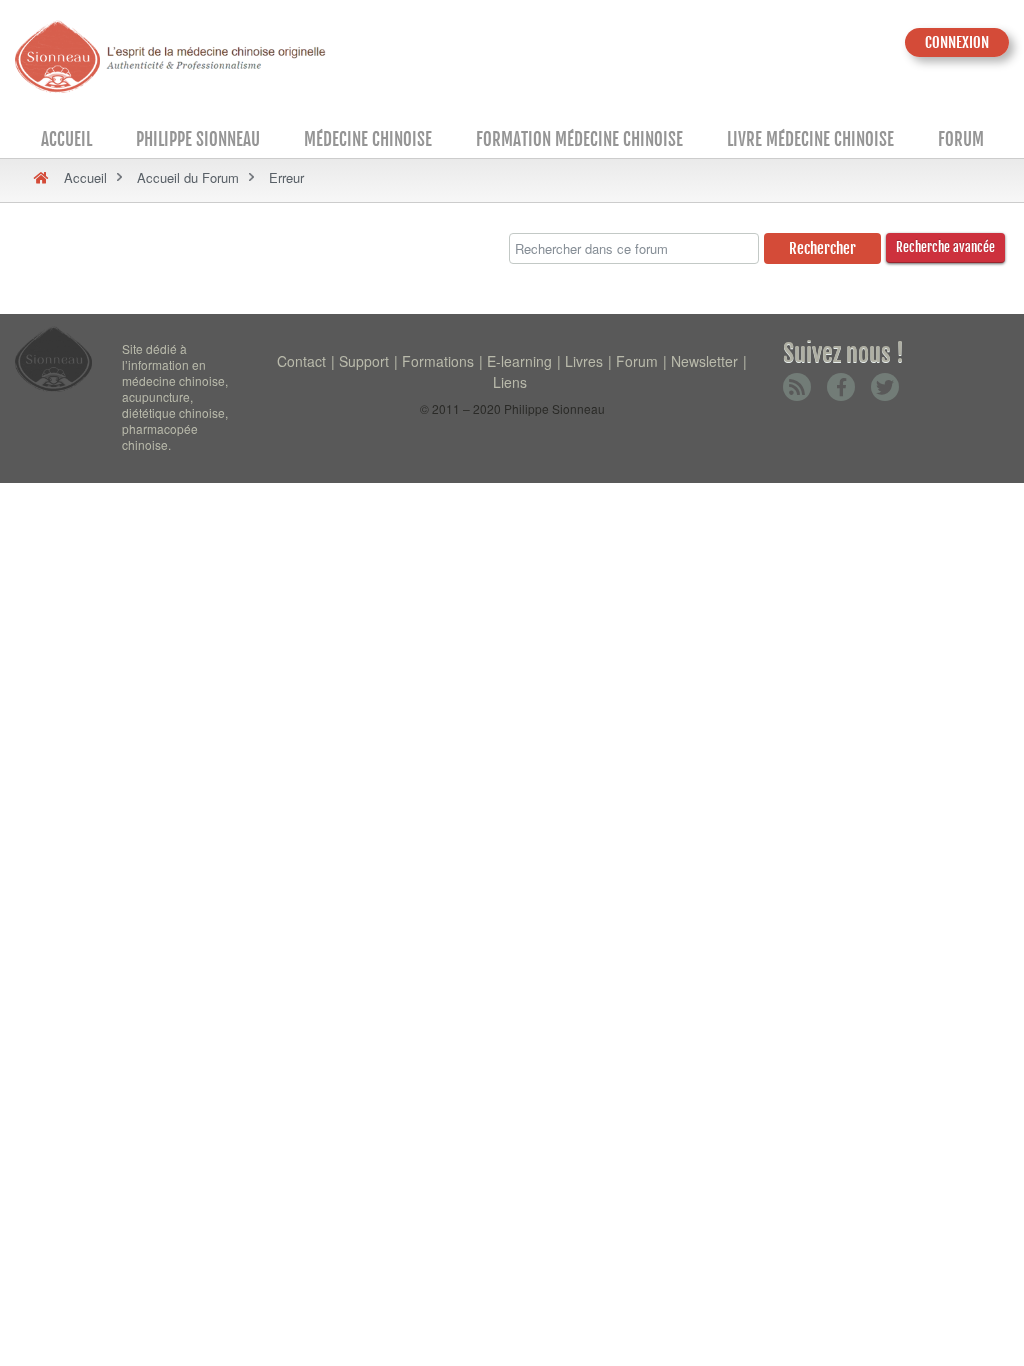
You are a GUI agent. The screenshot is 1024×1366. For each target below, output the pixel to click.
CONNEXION (957, 42)
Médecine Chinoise (368, 139)
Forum (961, 139)
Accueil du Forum (188, 177)
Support (364, 361)
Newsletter (704, 361)
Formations (438, 361)
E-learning (519, 361)
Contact (301, 361)
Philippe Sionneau (198, 139)
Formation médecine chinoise (579, 139)
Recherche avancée (945, 247)
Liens (510, 382)
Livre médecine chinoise (810, 139)
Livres (584, 361)
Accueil (66, 139)
